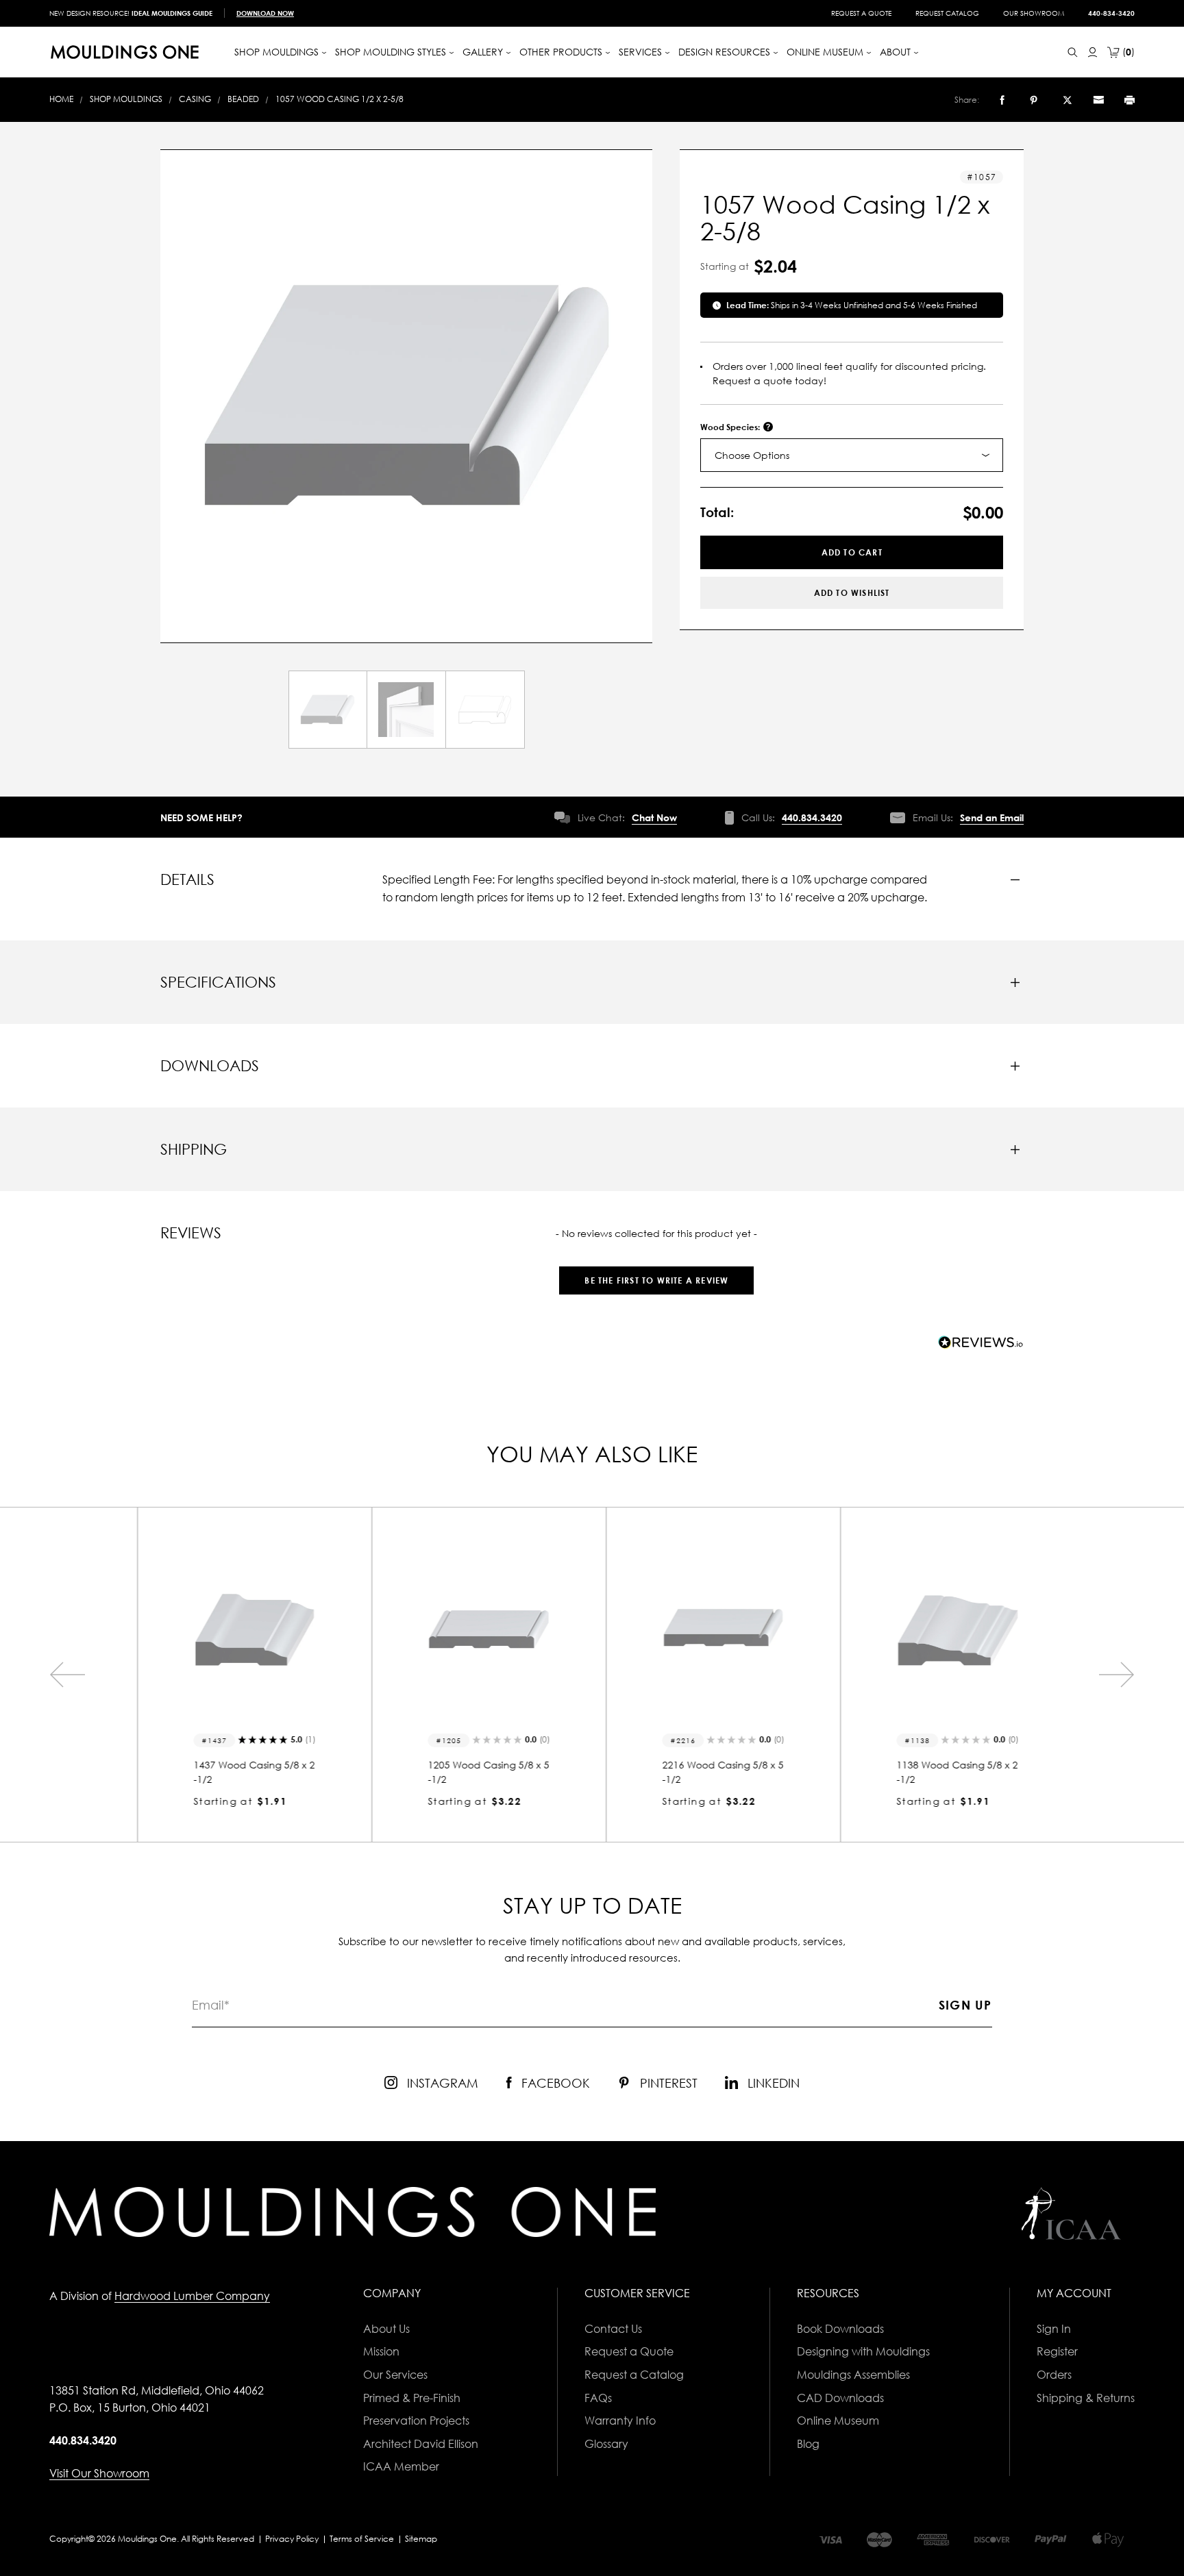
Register (1057, 2351)
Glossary (606, 2444)
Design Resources (726, 52)
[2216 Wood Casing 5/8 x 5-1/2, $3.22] (709, 1629)
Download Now (265, 13)
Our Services (395, 2375)
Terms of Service (362, 2539)
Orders (1054, 2375)
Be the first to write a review (656, 1280)
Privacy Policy (292, 2539)
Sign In (1054, 2329)
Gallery (484, 52)
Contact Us (613, 2329)
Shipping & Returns (1086, 2398)
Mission (381, 2351)
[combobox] (852, 455)
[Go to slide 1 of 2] (67, 1675)
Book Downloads (840, 2329)
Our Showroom (1034, 13)
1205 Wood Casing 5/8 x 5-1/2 (474, 1772)
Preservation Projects (416, 2421)
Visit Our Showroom (99, 2473)
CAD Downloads (840, 2398)
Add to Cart (852, 552)
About (897, 52)
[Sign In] (1093, 52)
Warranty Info (620, 2421)
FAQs (598, 2398)
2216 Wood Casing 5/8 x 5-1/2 (709, 1772)
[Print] (1130, 100)
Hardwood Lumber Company (192, 2296)
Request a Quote (861, 13)
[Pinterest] (1034, 100)
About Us (386, 2329)
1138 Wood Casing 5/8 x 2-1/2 (943, 1772)
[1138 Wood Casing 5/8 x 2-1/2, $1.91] (944, 1629)
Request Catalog (947, 13)
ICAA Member (401, 2466)
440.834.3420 (812, 817)
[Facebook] (1002, 100)
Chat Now (654, 817)
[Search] (1073, 52)
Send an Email (992, 817)
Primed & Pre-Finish (412, 2398)
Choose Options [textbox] (752, 455)
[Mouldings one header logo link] (125, 52)
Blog (808, 2444)
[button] (657, 1274)
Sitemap (421, 2539)
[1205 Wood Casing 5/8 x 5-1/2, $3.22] (475, 1629)
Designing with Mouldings (863, 2351)
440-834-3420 (1111, 13)
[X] (1068, 100)
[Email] (1098, 100)
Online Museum (838, 2421)
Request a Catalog (634, 2375)
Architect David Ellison (421, 2444)
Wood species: (731, 427)
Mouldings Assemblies (853, 2375)
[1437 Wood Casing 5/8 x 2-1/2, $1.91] (241, 1629)
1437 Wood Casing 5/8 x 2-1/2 (240, 1772)
